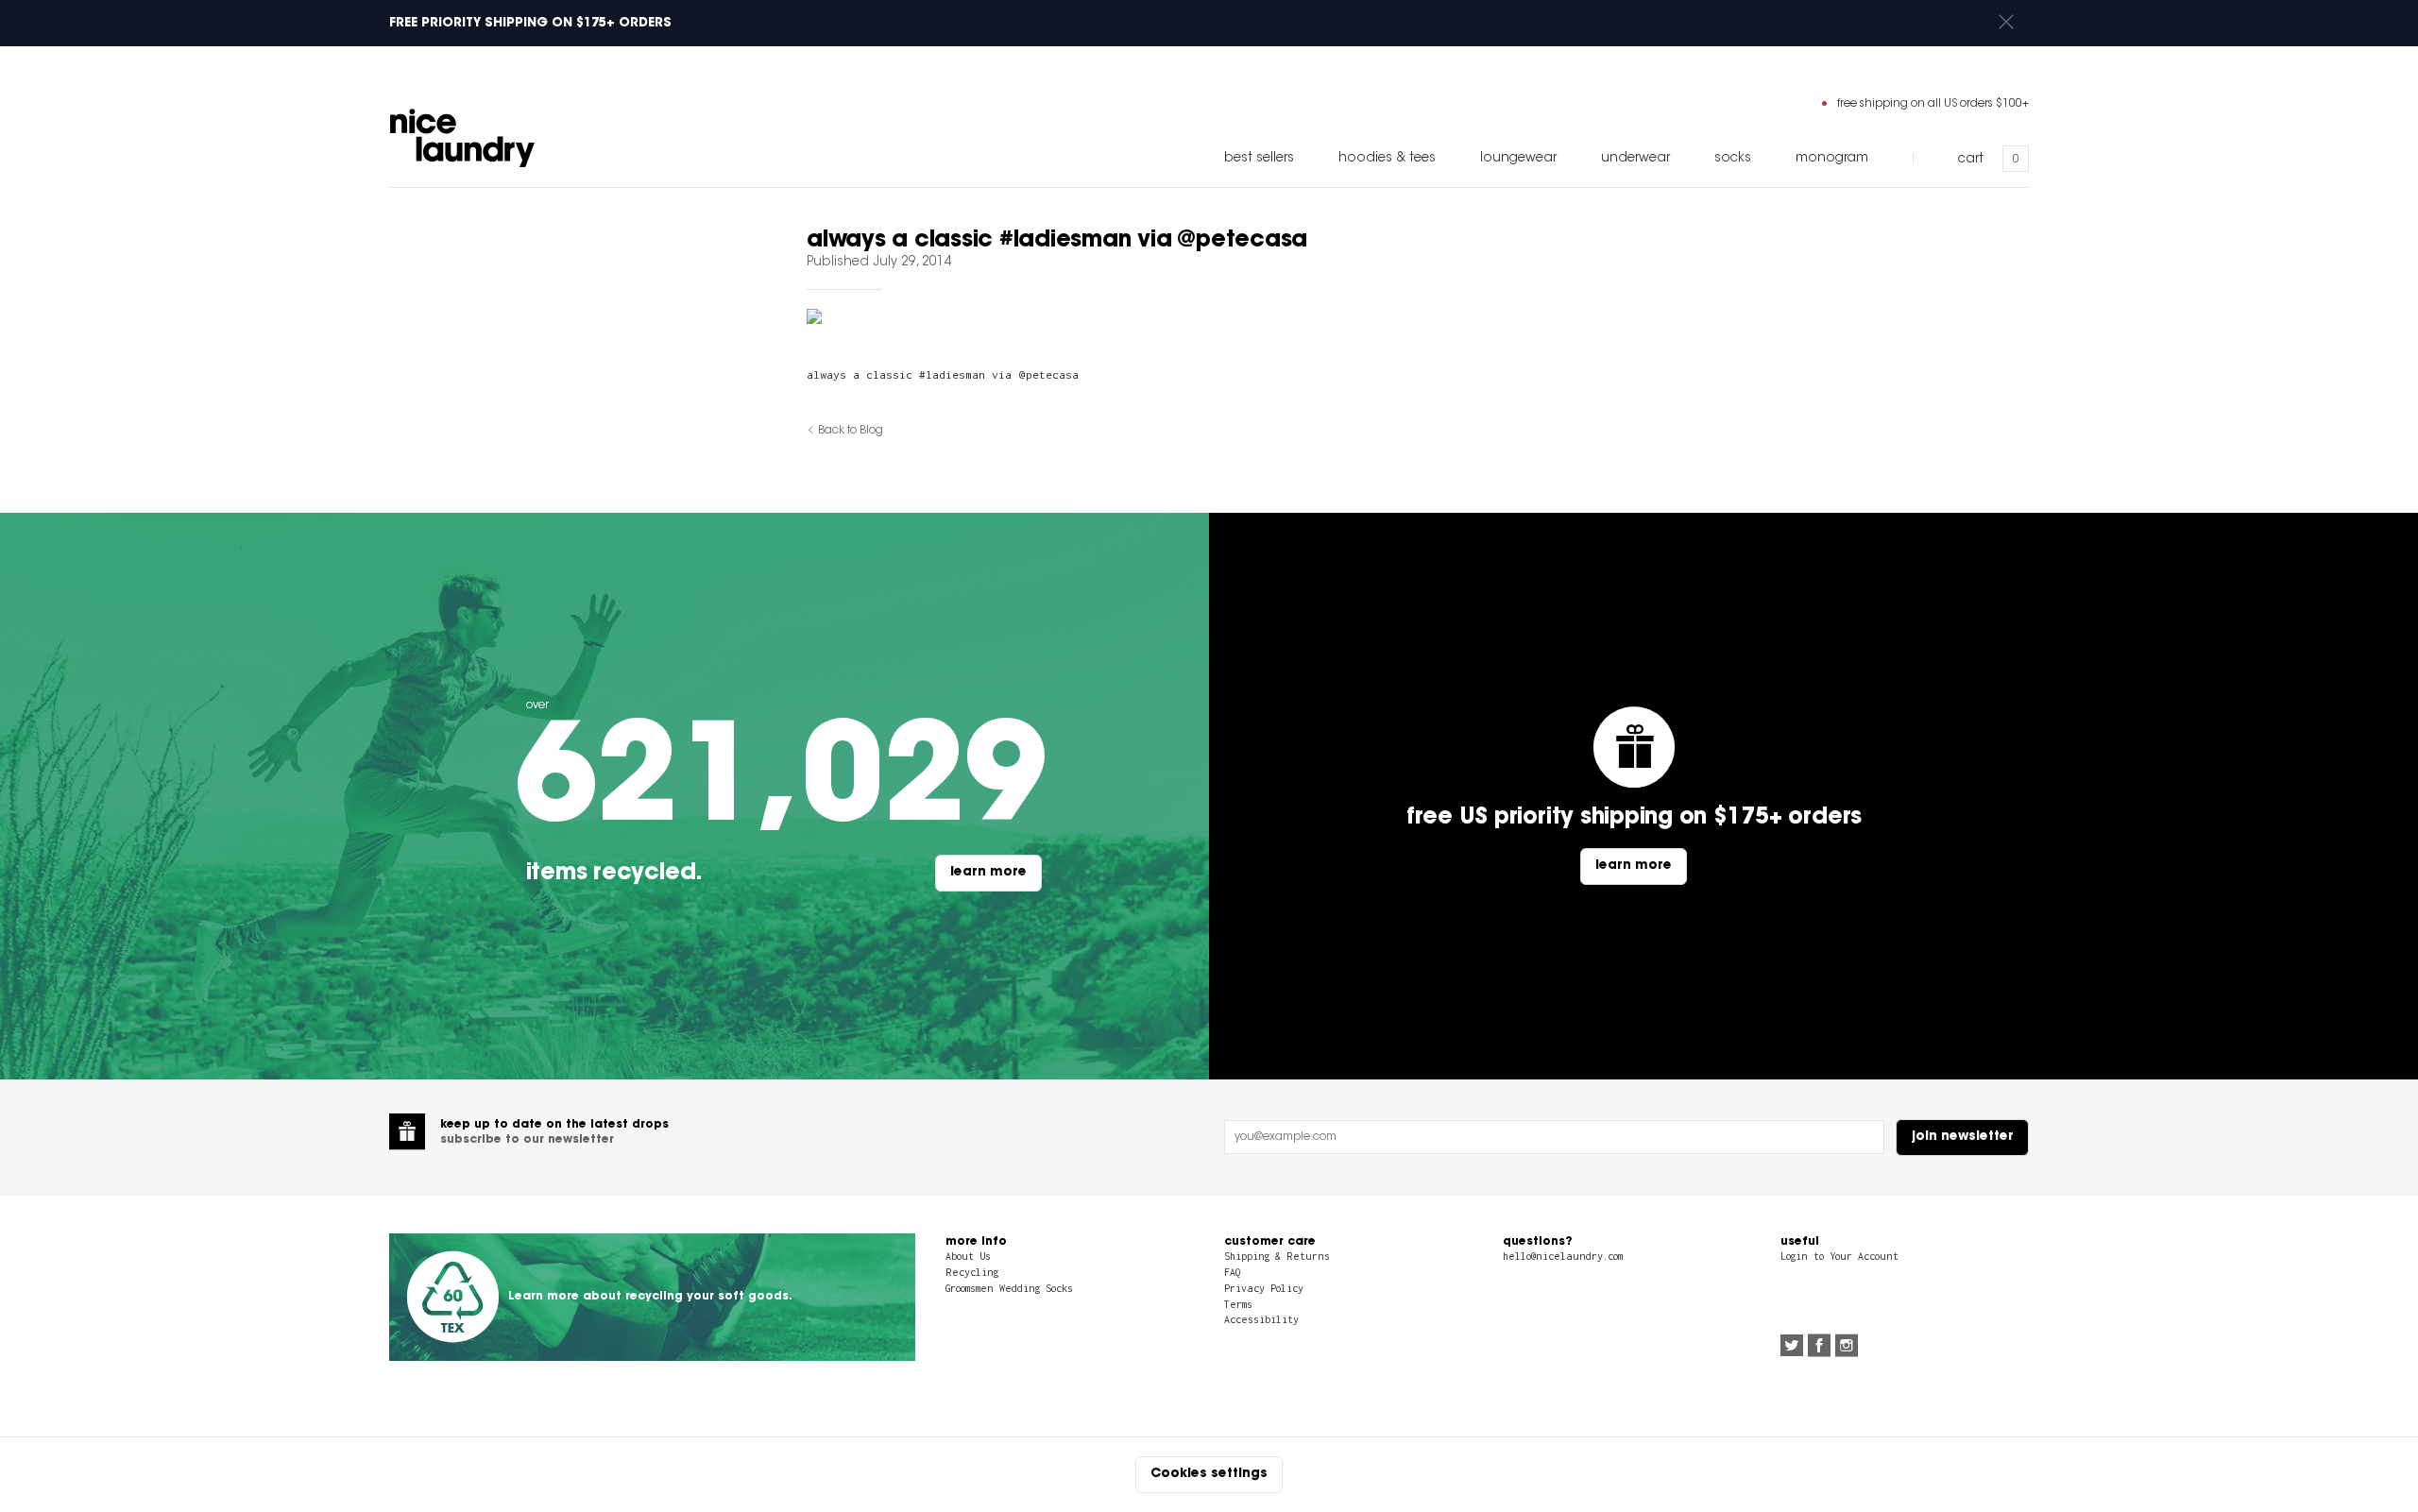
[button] (2006, 23)
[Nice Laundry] (462, 138)
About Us (968, 1256)
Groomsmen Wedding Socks (1009, 1288)
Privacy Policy (1264, 1288)
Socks (1733, 159)
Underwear (1635, 159)
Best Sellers (1259, 159)
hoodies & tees (1387, 159)
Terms (1238, 1304)
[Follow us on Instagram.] (1847, 1348)
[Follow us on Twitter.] (1792, 1348)
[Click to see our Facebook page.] (1819, 1348)
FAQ (1232, 1272)
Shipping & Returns (1277, 1256)
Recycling (972, 1272)
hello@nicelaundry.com (1563, 1256)
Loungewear (1518, 159)
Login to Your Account (1839, 1256)
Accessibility (1261, 1319)
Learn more (988, 873)
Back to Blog (851, 431)
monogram (1832, 159)
